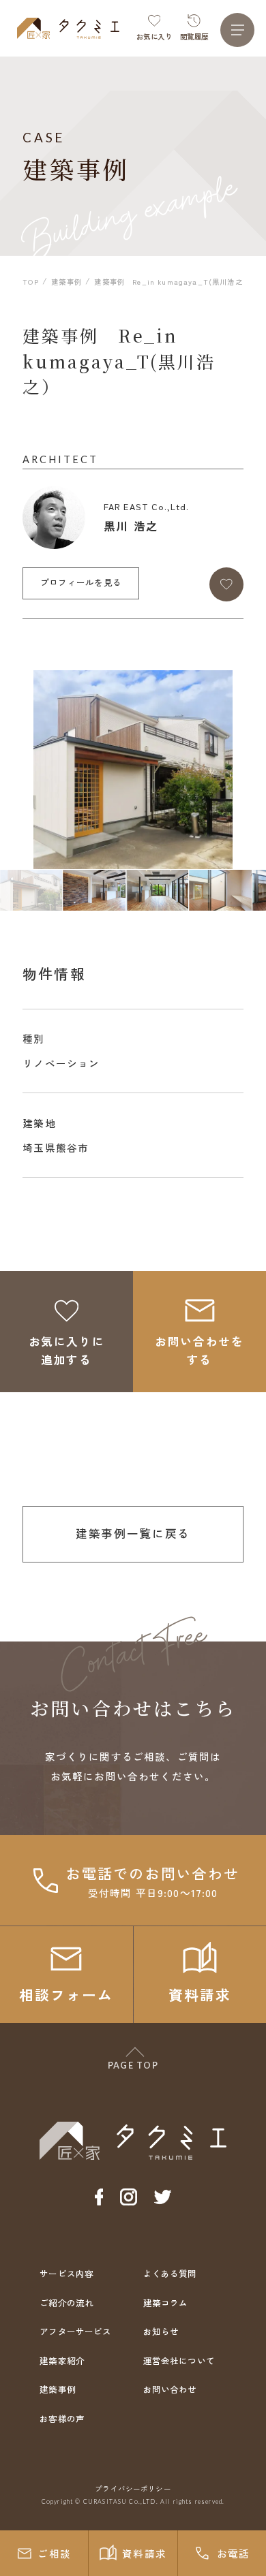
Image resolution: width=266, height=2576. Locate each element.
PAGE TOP (133, 2065)
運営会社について (179, 2361)
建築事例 (58, 2389)
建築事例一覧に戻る (133, 1533)
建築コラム (166, 2303)
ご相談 (54, 2553)
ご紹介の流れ (66, 2303)
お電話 (234, 2553)
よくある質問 (170, 2274)
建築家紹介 (62, 2361)
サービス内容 (66, 2274)
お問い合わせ (170, 2389)
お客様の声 (62, 2419)
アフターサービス (75, 2331)
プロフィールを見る (81, 582)
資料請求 (144, 2553)
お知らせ (161, 2331)
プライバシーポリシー (133, 2488)
